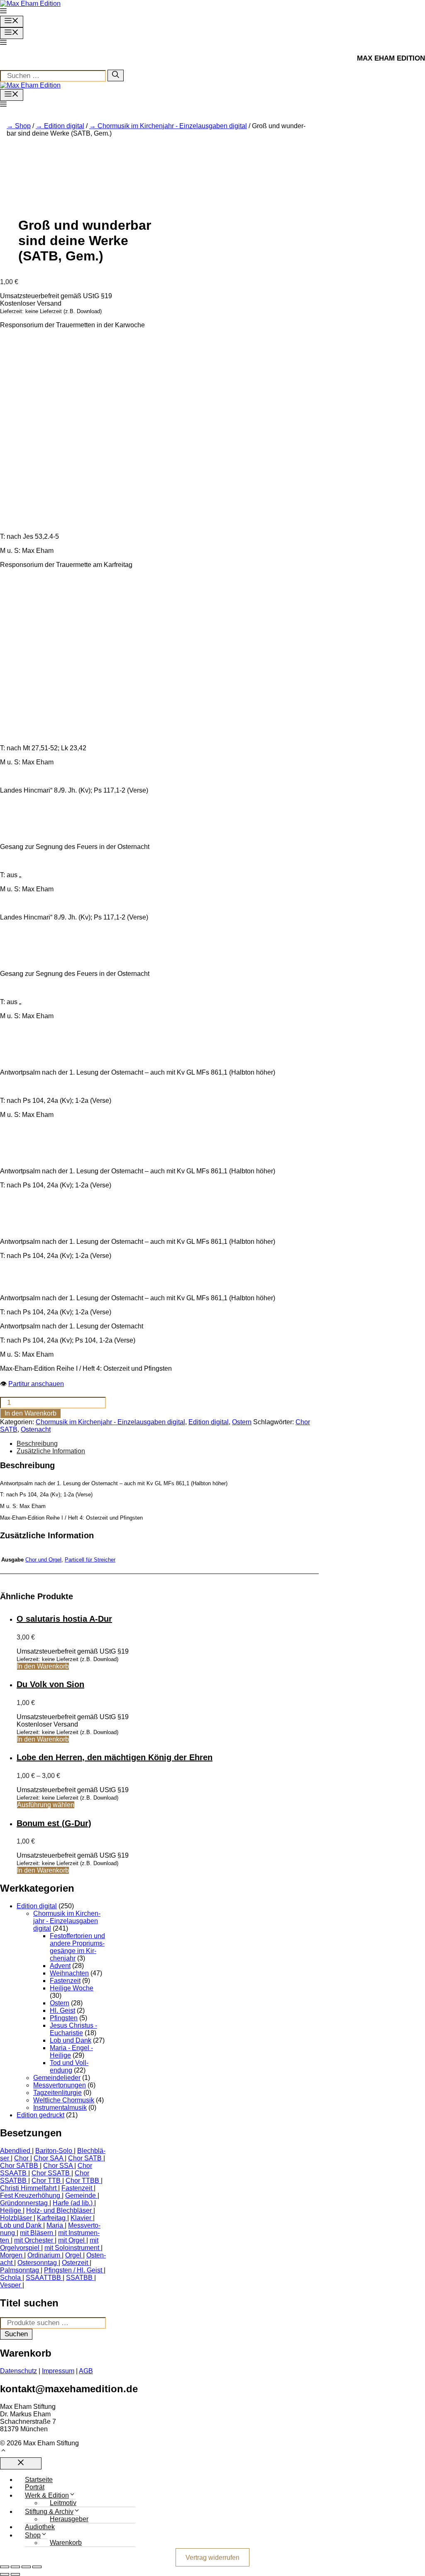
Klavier (81, 2218)
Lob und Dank (71, 2040)
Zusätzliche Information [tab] (51, 1451)
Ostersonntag (37, 2263)
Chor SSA (58, 2166)
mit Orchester (34, 2240)
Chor (21, 2158)
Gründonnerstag (24, 2203)
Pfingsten (64, 2018)
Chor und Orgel (43, 1560)
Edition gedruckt (40, 2115)
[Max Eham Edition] (30, 85)
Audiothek (40, 2527)
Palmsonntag (20, 2270)
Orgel (73, 2255)
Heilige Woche (72, 1988)
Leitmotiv (63, 2503)
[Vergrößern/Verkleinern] (5, 2567)
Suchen (16, 2334)
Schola (10, 2278)
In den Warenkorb (31, 1413)
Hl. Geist (62, 2010)
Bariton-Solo (54, 2151)
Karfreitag (51, 2218)
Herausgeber (69, 2519)
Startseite (39, 2480)
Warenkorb (66, 2543)
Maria (55, 2225)
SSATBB (79, 2278)
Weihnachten (69, 1973)
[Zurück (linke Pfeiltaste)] (5, 2574)
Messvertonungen (60, 2085)
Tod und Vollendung (69, 2066)
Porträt (35, 2487)
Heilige (11, 2210)
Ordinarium (44, 2255)
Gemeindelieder (57, 2078)
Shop (23, 126)
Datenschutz (18, 2371)
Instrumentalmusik (60, 2108)
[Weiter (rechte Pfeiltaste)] (15, 2574)
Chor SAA (48, 2158)
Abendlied (15, 2151)
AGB (86, 2371)
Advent (60, 1966)
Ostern (242, 1422)
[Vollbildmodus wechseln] (15, 2567)
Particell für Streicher (90, 1560)
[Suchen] (116, 75)
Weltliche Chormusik (64, 2100)
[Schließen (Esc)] (37, 2567)
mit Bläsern (37, 2233)
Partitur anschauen (36, 1384)
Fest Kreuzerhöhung (30, 2195)
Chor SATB (85, 2158)
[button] (3, 12)
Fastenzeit (65, 1981)
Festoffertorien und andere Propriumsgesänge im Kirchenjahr (77, 1947)
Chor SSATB (51, 2173)
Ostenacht (36, 1429)
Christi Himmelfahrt (28, 2188)
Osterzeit (75, 2263)
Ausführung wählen (46, 1805)
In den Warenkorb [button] (43, 1666)
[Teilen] (26, 2567)
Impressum (58, 2371)
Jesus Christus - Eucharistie (73, 2029)
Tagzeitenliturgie (57, 2093)
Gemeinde (81, 2195)
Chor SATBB (19, 2166)
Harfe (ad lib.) (73, 2203)
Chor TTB (46, 2181)
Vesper (10, 2285)
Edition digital (64, 126)
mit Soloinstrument (72, 2248)
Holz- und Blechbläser (59, 2210)
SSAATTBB (43, 2278)
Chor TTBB (82, 2181)
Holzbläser (16, 2218)
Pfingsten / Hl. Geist (73, 2270)
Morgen (11, 2255)
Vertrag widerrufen (212, 2557)
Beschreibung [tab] (37, 1444)
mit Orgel (71, 2240)
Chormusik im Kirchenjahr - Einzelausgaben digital (172, 126)
